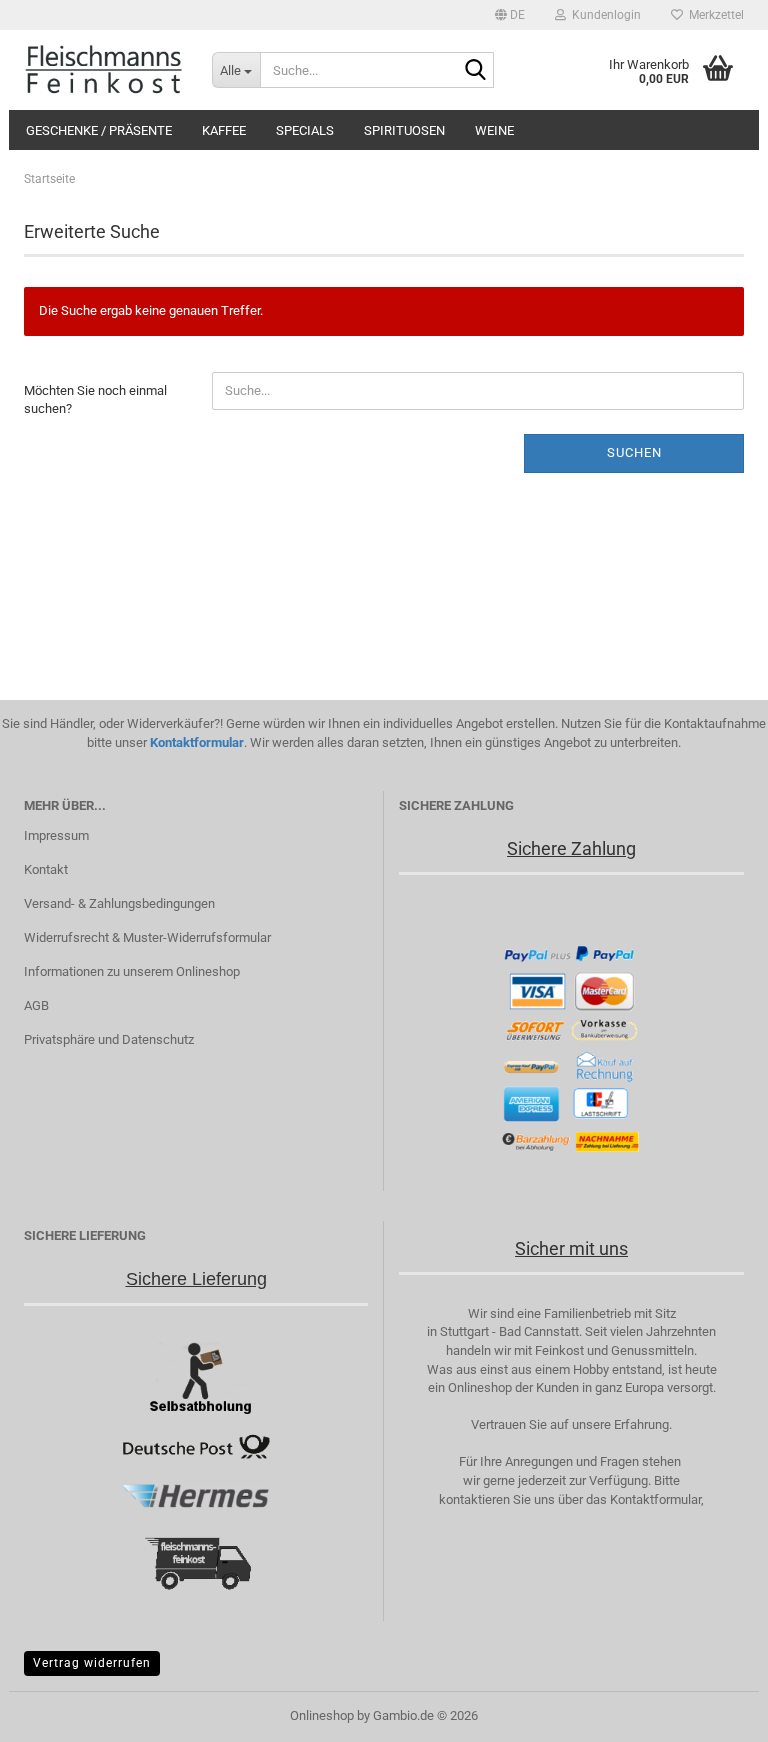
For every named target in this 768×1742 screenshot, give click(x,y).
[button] (510, 15)
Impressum (56, 835)
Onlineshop (322, 1715)
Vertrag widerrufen (92, 1663)
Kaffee (224, 130)
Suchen (634, 452)
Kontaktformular (197, 742)
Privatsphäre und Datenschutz (109, 1039)
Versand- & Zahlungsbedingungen (119, 903)
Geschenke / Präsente (99, 130)
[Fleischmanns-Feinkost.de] (103, 70)
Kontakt (46, 869)
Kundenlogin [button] (603, 15)
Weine (494, 130)
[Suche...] (475, 71)
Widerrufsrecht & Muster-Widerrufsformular (147, 937)
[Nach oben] (713, 1712)
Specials (305, 130)
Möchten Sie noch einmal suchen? (95, 400)
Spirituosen (404, 130)
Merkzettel (713, 15)
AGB (36, 1005)
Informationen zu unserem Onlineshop (132, 971)
